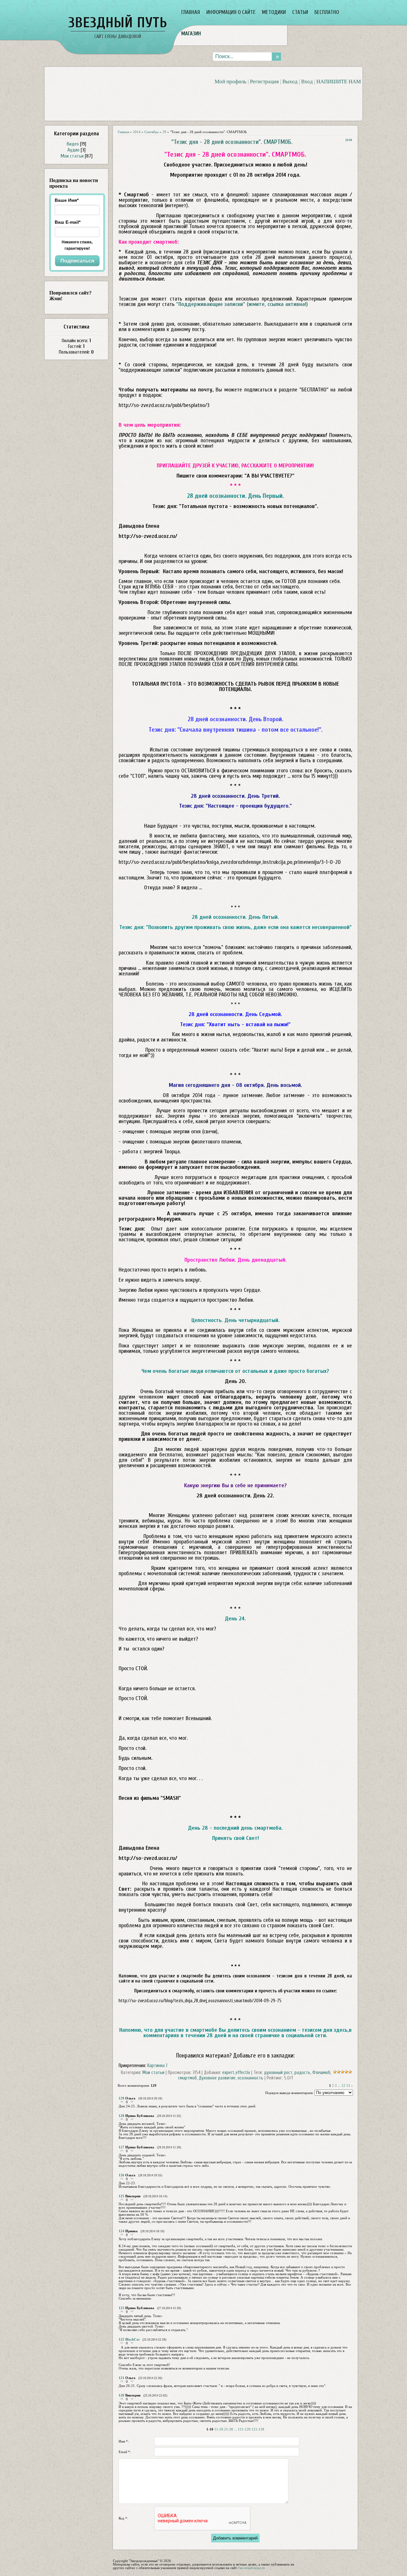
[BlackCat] (120, 2347)
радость (302, 2073)
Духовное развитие (217, 2078)
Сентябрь (152, 132)
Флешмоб (321, 2073)
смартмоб (187, 2078)
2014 (137, 132)
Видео (73, 144)
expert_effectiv (236, 2073)
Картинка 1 (157, 2066)
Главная (123, 132)
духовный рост (278, 2073)
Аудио (73, 150)
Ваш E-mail (68, 222)
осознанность (250, 2078)
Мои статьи (72, 156)
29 (164, 132)
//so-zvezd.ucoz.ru (251, 2568)
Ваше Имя (67, 200)
